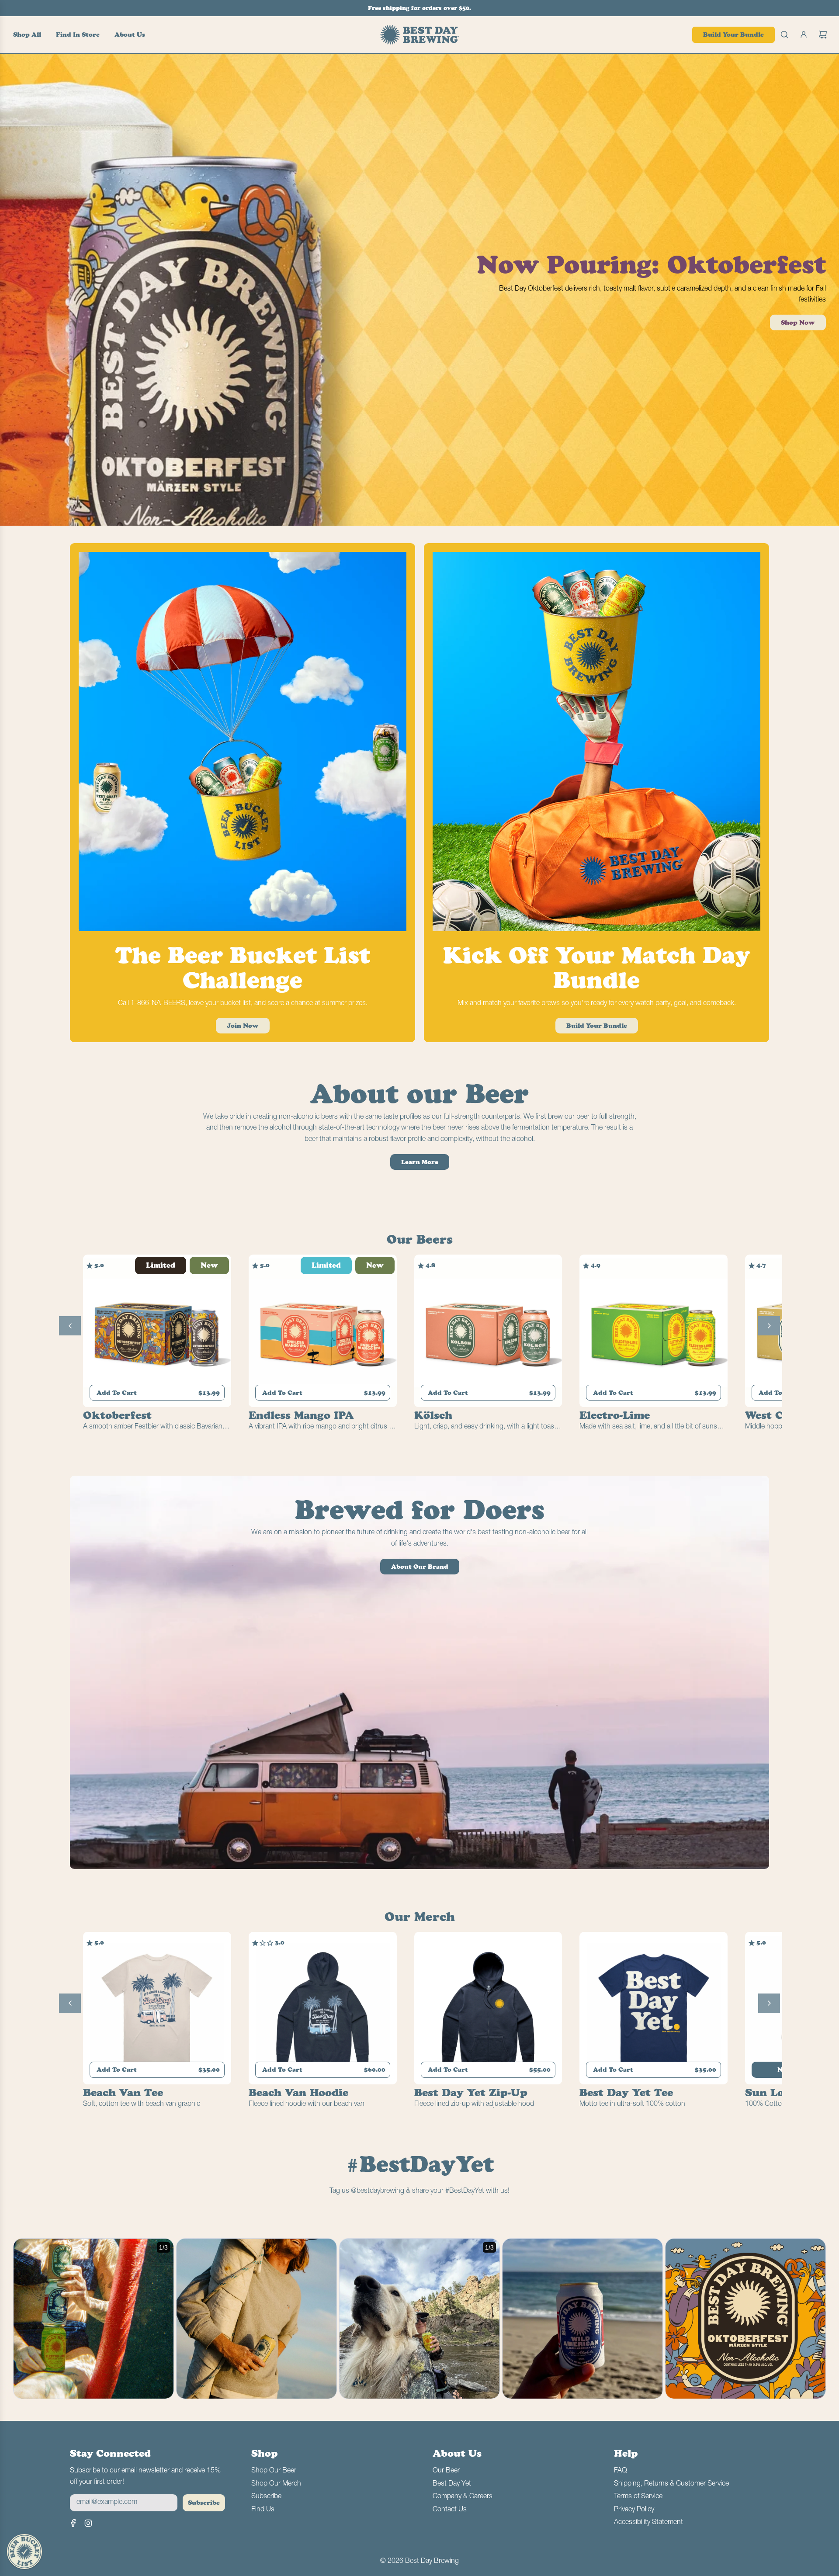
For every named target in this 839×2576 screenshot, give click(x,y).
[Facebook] (73, 2523)
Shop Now (798, 322)
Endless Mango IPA (301, 1415)
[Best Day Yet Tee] (654, 2010)
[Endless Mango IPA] (323, 1333)
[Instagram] (88, 2523)
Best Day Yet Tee (626, 2092)
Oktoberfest (117, 1415)
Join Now (243, 1026)
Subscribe (204, 2503)
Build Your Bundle (733, 35)
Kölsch (433, 1415)
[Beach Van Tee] (157, 2010)
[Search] (784, 35)
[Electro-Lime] (654, 1333)
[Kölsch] (488, 1333)
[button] (70, 1326)
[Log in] (804, 35)
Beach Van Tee (123, 2092)
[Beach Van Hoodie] (323, 2010)
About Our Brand (420, 1567)
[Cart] (823, 35)
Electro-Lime (615, 1415)
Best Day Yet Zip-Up (471, 2092)
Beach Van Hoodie (298, 2092)
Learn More (420, 1162)
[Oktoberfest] (157, 1333)
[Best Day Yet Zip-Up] (488, 2010)
